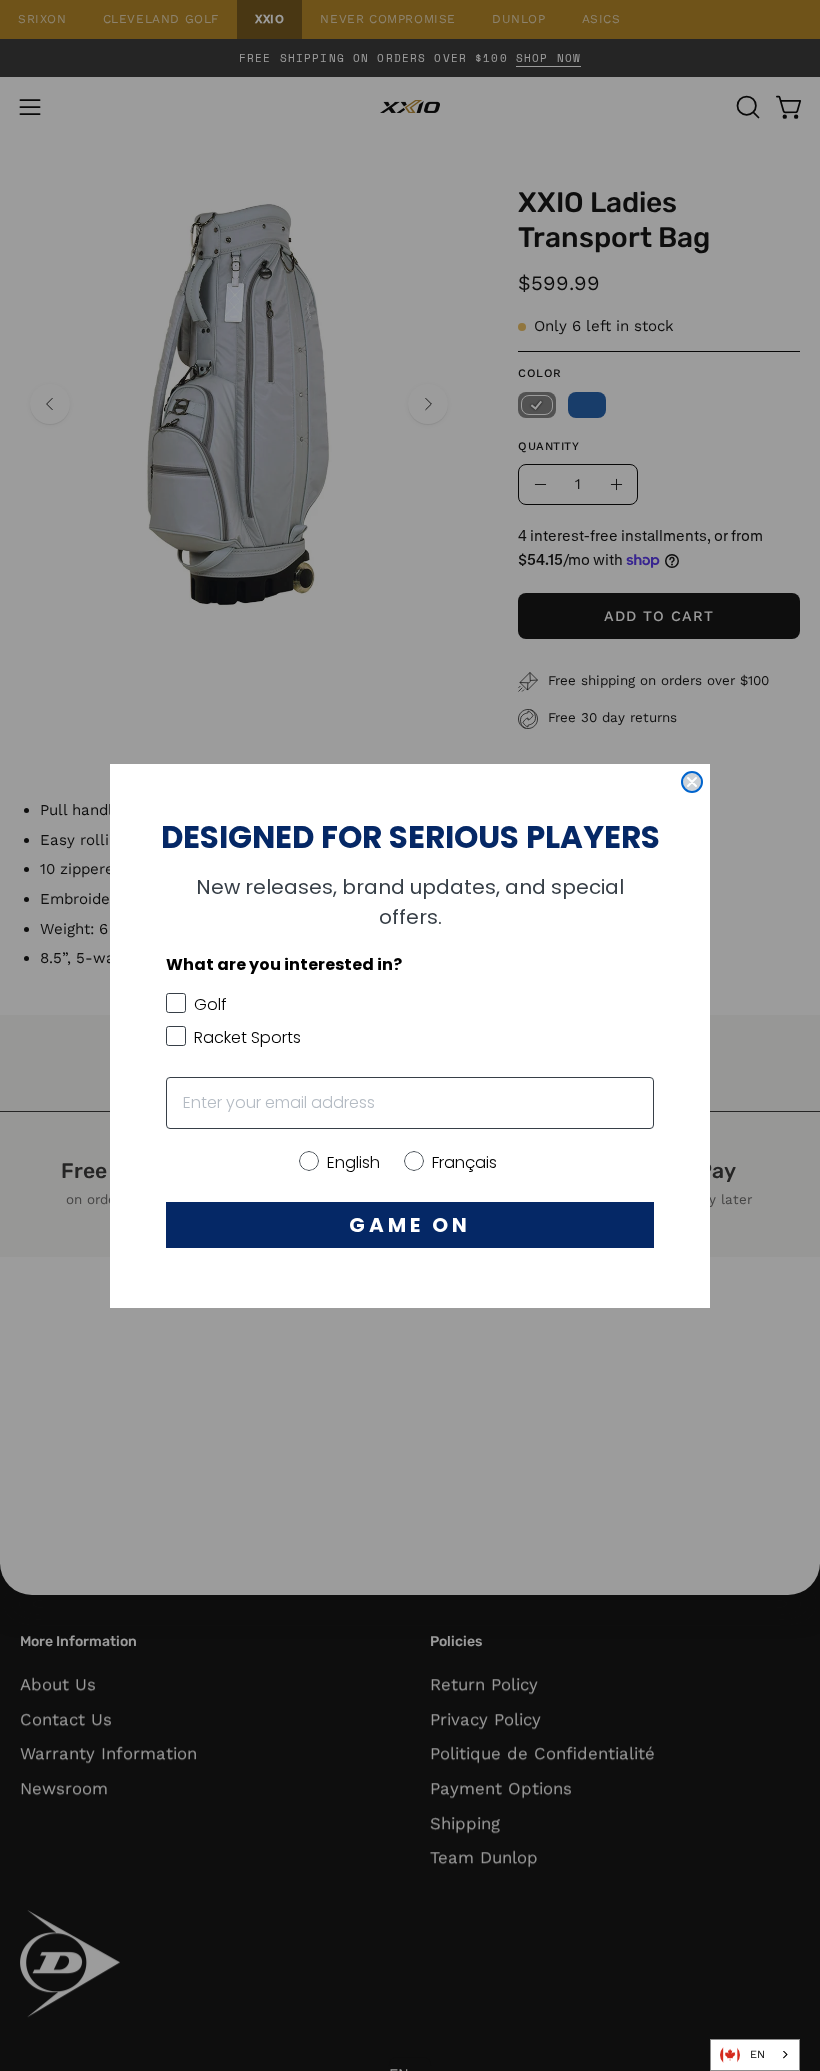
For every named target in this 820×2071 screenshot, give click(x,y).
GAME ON (410, 1225)
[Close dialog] (692, 782)
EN (757, 2054)
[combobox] (755, 2055)
